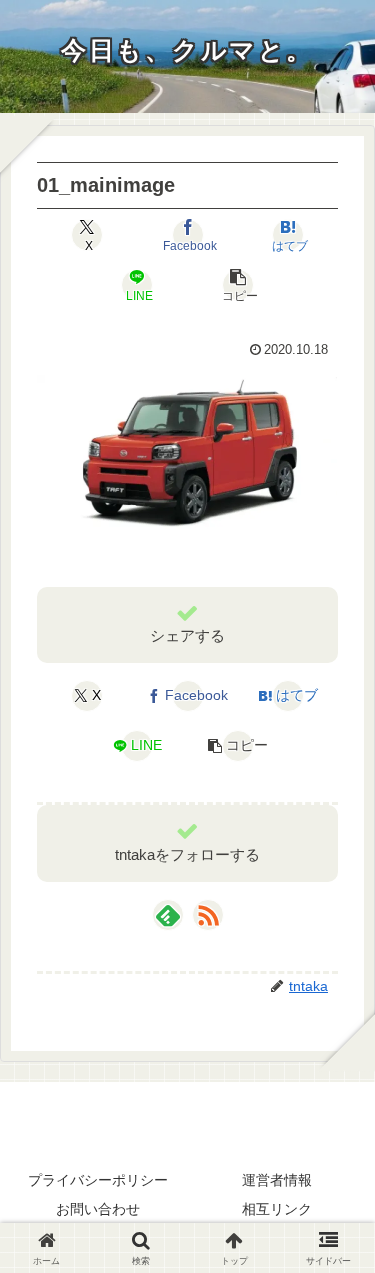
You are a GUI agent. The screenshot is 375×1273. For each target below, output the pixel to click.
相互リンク (277, 1209)
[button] (238, 285)
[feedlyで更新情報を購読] (168, 915)
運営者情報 (277, 1180)
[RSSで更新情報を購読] (208, 915)
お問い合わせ (98, 1209)
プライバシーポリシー (98, 1180)
